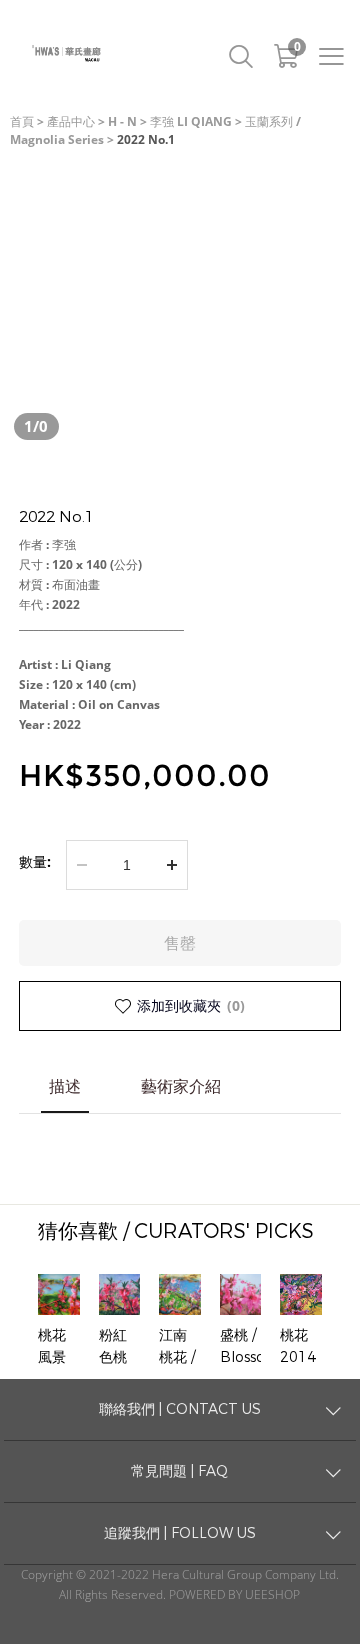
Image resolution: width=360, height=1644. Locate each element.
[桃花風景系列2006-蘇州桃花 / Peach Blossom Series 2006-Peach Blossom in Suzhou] (59, 1295)
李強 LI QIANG (191, 121)
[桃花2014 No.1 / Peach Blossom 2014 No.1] (301, 1295)
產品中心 (71, 121)
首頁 (22, 121)
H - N (122, 121)
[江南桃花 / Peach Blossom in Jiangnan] (180, 1295)
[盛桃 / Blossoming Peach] (241, 1295)
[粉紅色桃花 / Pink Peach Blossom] (120, 1295)
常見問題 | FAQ (179, 1471)
